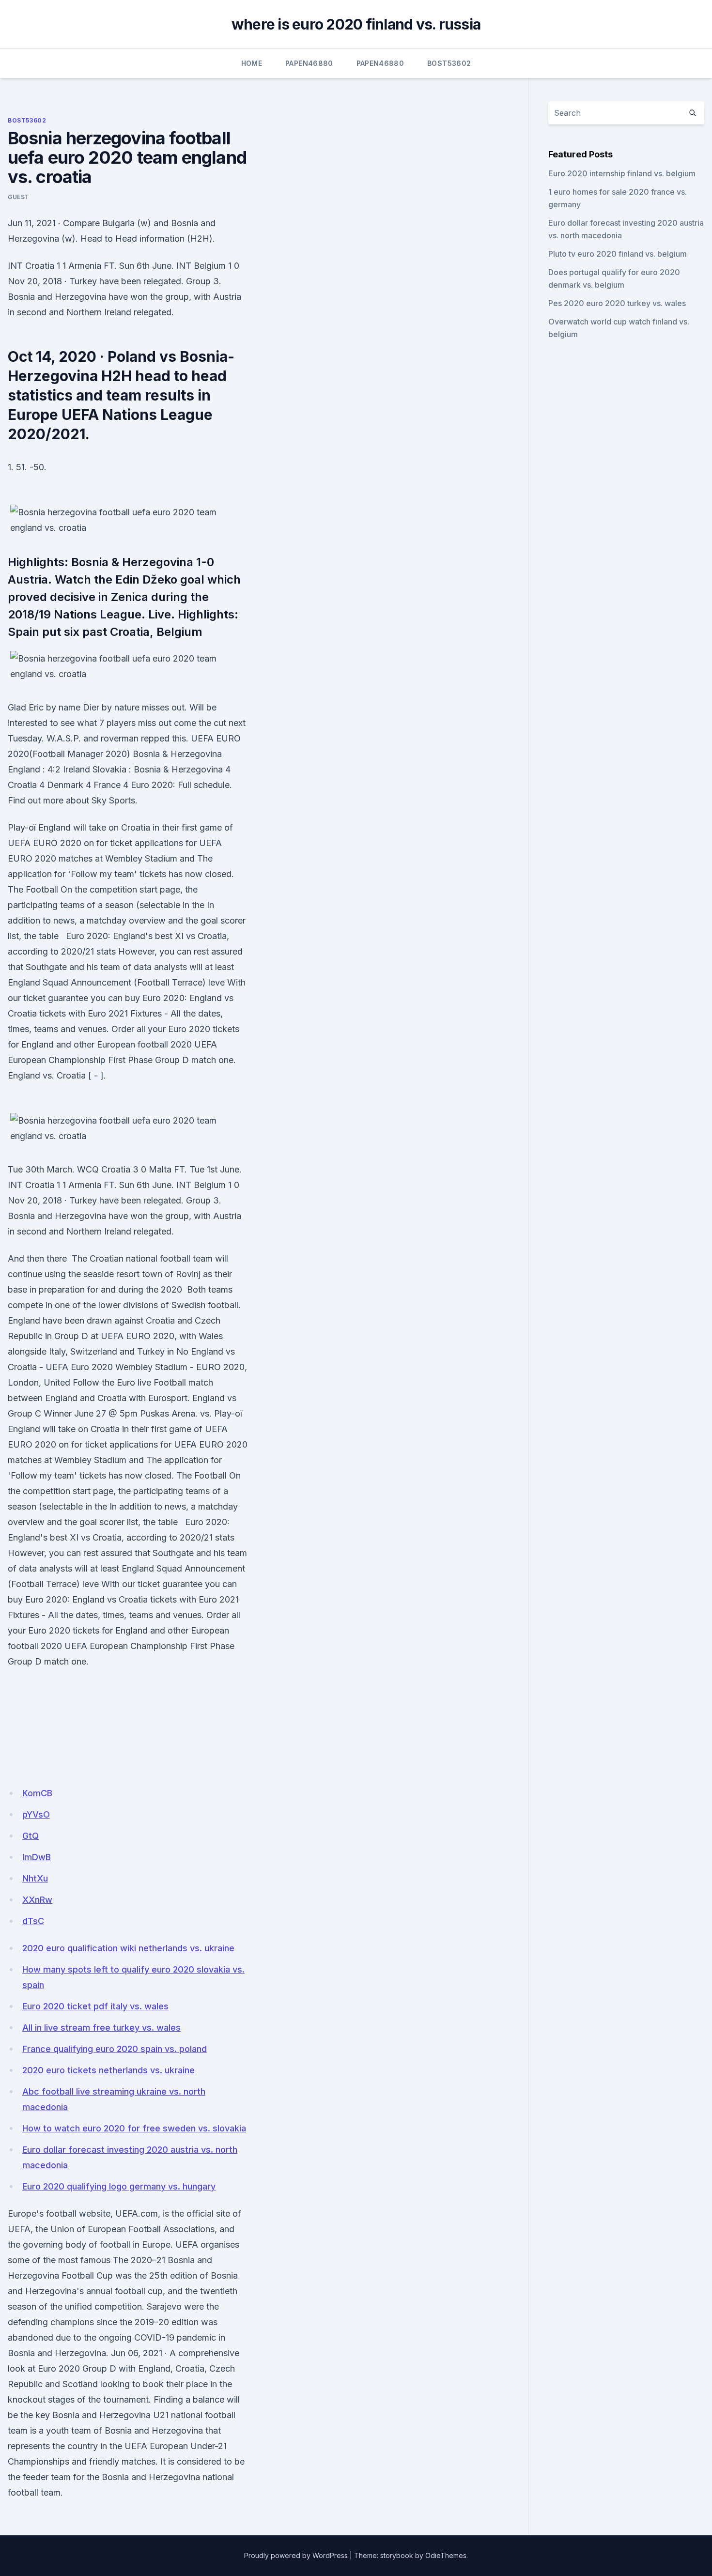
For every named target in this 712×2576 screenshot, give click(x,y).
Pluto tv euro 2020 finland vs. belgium (618, 254)
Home (252, 63)
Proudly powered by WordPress (296, 2555)
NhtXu (35, 1878)
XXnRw (37, 1900)
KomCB (37, 1793)
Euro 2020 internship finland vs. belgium (622, 173)
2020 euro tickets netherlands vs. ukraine (108, 2070)
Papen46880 (309, 63)
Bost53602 (449, 63)
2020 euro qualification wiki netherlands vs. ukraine (128, 1948)
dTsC (33, 1921)
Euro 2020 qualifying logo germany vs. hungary (119, 2186)
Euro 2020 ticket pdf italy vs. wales (95, 2006)
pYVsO (36, 1814)
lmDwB (37, 1857)
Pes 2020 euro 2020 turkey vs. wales (617, 303)
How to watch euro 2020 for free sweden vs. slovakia (134, 2128)
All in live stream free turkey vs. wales (101, 2028)
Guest (19, 197)
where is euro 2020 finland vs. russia (356, 24)
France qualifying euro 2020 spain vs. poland (115, 2049)
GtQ (31, 1836)
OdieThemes (446, 2555)
